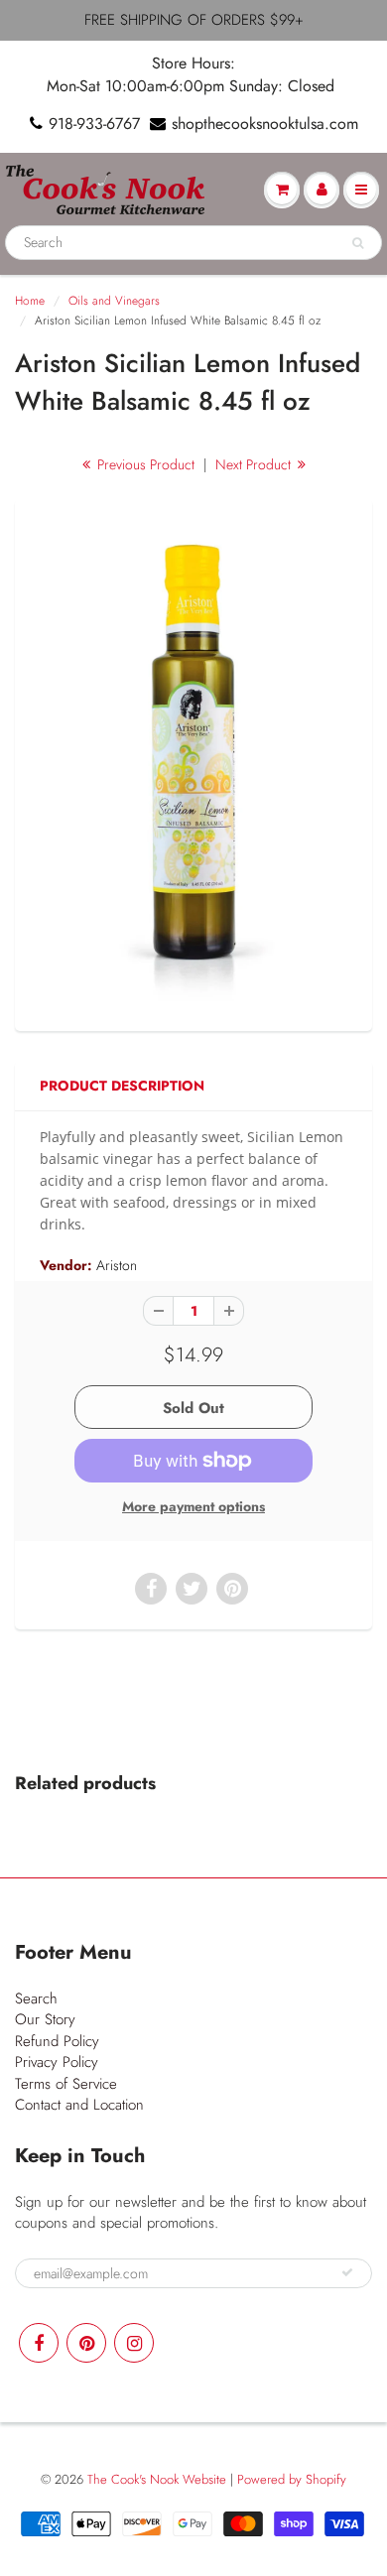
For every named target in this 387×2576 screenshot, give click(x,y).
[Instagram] (134, 2343)
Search (36, 1998)
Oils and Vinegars (114, 301)
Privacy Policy (57, 2062)
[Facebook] (39, 2343)
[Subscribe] (347, 2272)
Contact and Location (79, 2105)
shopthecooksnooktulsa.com (265, 124)
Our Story (45, 2019)
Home (30, 301)
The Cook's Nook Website (157, 2479)
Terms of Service (66, 2084)
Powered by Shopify (292, 2479)
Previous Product (144, 464)
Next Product (255, 464)
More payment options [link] (193, 1506)
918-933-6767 (94, 124)
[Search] (358, 243)
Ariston (117, 1265)
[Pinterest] (86, 2343)
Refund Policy (57, 2041)
